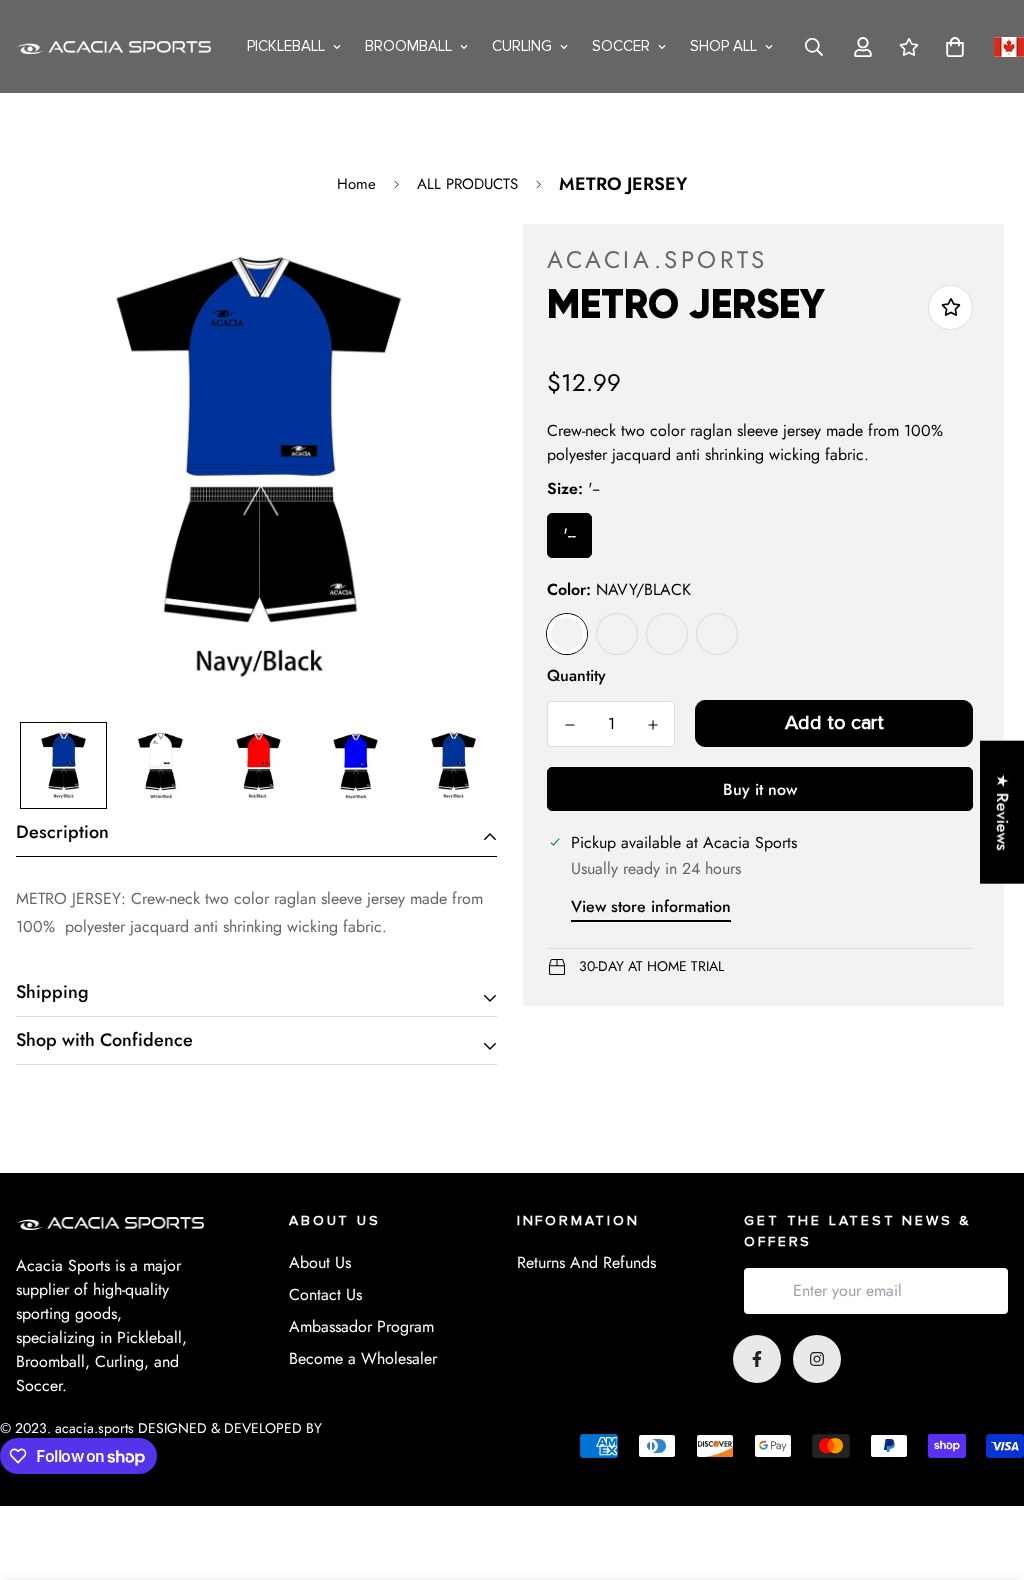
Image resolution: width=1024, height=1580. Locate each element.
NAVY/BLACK (567, 634)
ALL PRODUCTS (467, 184)
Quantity (576, 675)
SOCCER (621, 46)
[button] (951, 47)
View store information (651, 906)
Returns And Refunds (586, 1262)
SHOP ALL (723, 46)
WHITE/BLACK (717, 634)
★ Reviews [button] (1002, 812)
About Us (320, 1262)
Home (356, 184)
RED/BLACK (617, 634)
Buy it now (760, 789)
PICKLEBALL (286, 46)
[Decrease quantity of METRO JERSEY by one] (569, 725)
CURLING (522, 46)
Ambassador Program (361, 1326)
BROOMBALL (408, 46)
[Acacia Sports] (116, 47)
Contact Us (325, 1294)
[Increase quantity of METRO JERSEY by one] (652, 725)
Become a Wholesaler (363, 1358)
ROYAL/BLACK (667, 634)
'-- (569, 535)
